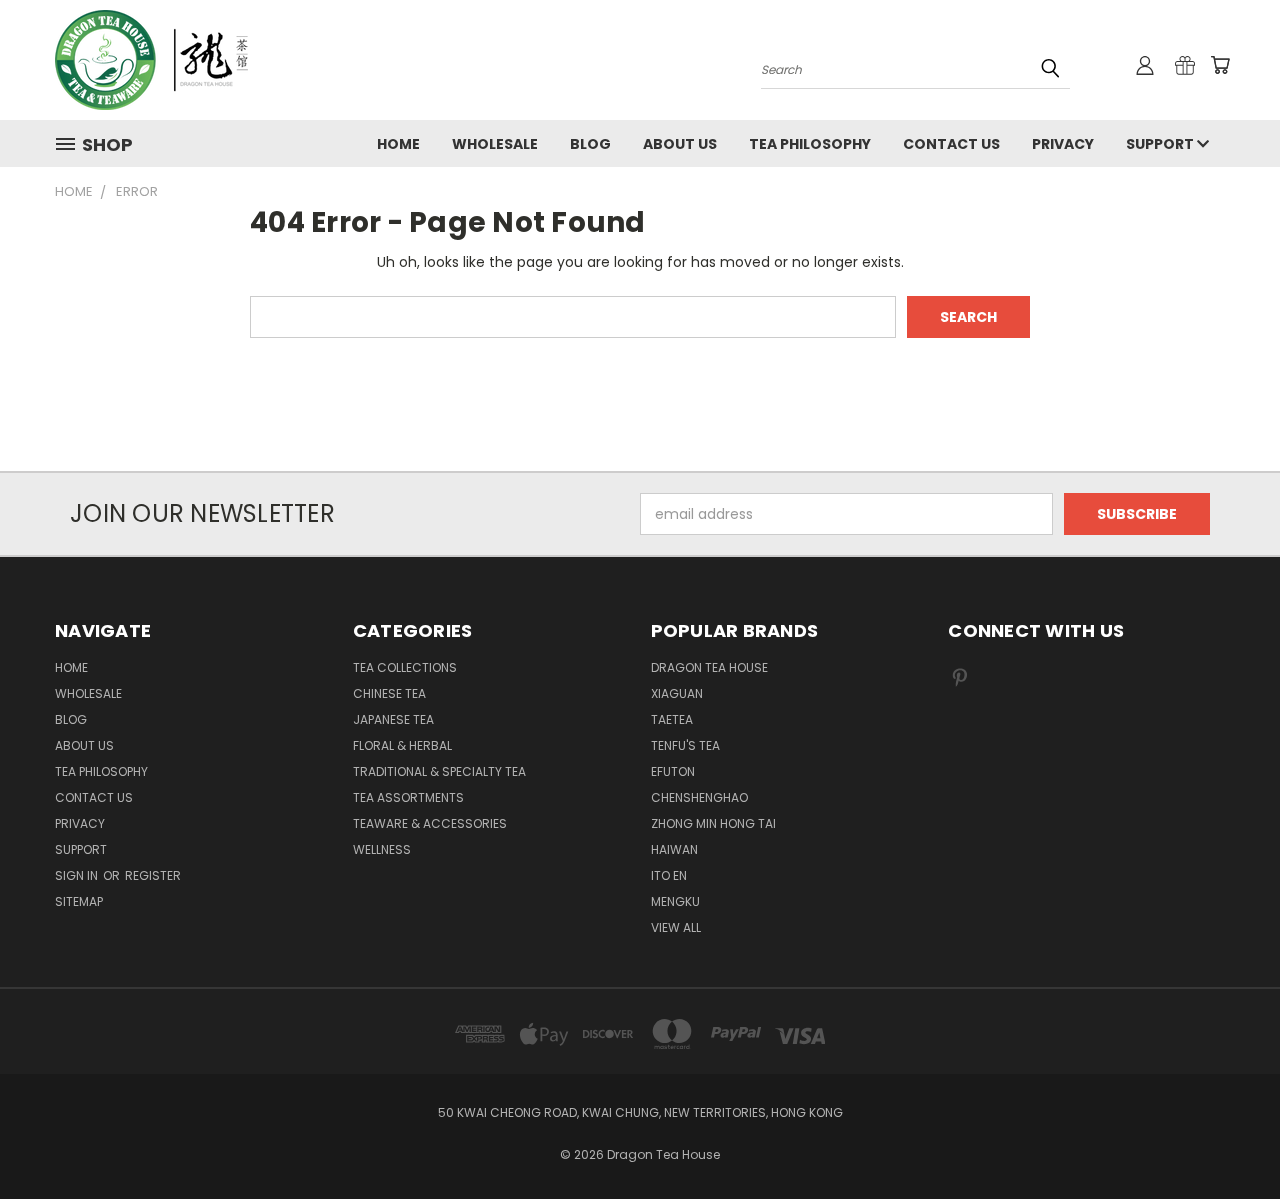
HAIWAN (674, 849)
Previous (1227, 1136)
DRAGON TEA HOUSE (709, 667)
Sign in (78, 875)
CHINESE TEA (389, 693)
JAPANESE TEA (393, 719)
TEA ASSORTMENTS (408, 797)
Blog (590, 144)
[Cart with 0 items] (1220, 65)
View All (676, 927)
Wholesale (495, 144)
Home (398, 144)
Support (1161, 144)
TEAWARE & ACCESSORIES (430, 823)
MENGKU (675, 901)
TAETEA (672, 719)
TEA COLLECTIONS (405, 667)
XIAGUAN (677, 693)
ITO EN (669, 875)
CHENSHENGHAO (699, 797)
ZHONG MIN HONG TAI (713, 823)
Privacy (1063, 144)
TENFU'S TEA (685, 745)
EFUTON (673, 771)
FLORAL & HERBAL (402, 745)
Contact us (951, 144)
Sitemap (79, 901)
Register (153, 875)
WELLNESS (382, 849)
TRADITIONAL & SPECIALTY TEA (439, 771)
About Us (680, 144)
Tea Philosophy (810, 144)
